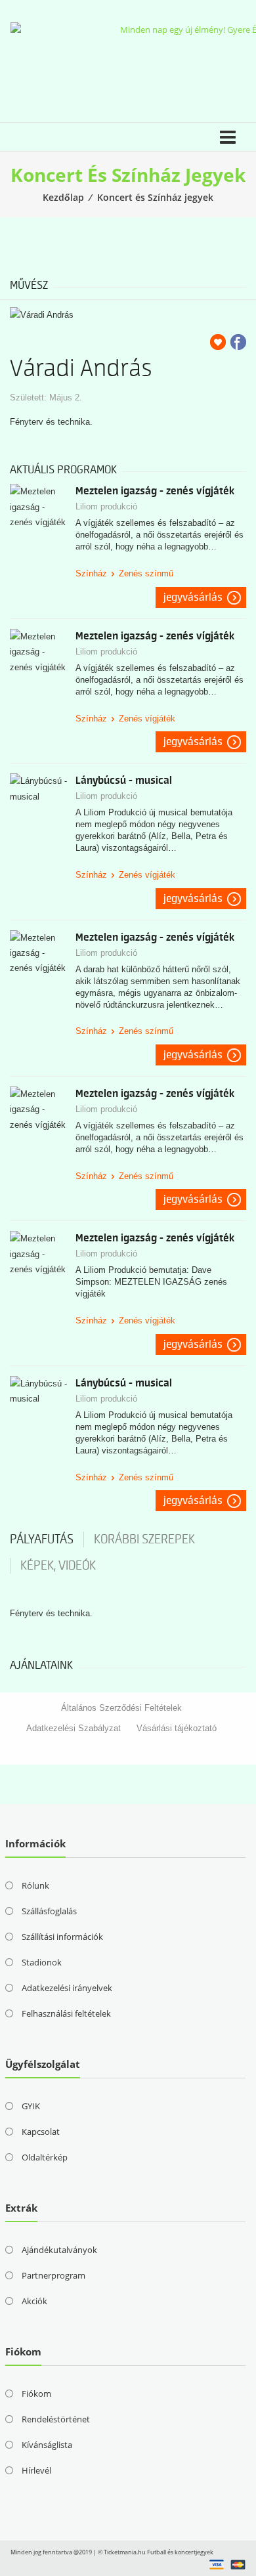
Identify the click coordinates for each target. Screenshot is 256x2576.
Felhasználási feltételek (66, 2013)
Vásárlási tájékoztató (177, 1728)
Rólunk (35, 1885)
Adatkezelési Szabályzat (74, 1728)
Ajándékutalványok (59, 2250)
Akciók (34, 2301)
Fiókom (36, 2394)
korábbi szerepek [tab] (144, 1539)
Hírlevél (36, 2470)
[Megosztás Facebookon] (238, 342)
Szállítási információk (62, 1937)
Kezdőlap (63, 197)
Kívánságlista (47, 2445)
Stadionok (42, 1962)
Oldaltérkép (45, 2157)
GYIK (31, 2106)
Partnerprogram (53, 2275)
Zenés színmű (146, 573)
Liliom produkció (106, 506)
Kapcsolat (41, 2132)
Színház (91, 573)
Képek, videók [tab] (58, 1566)
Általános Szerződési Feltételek (121, 1708)
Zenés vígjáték (147, 719)
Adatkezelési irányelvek (67, 1988)
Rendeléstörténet (56, 2419)
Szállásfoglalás (49, 1911)
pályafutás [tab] (42, 1539)
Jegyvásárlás (193, 597)
